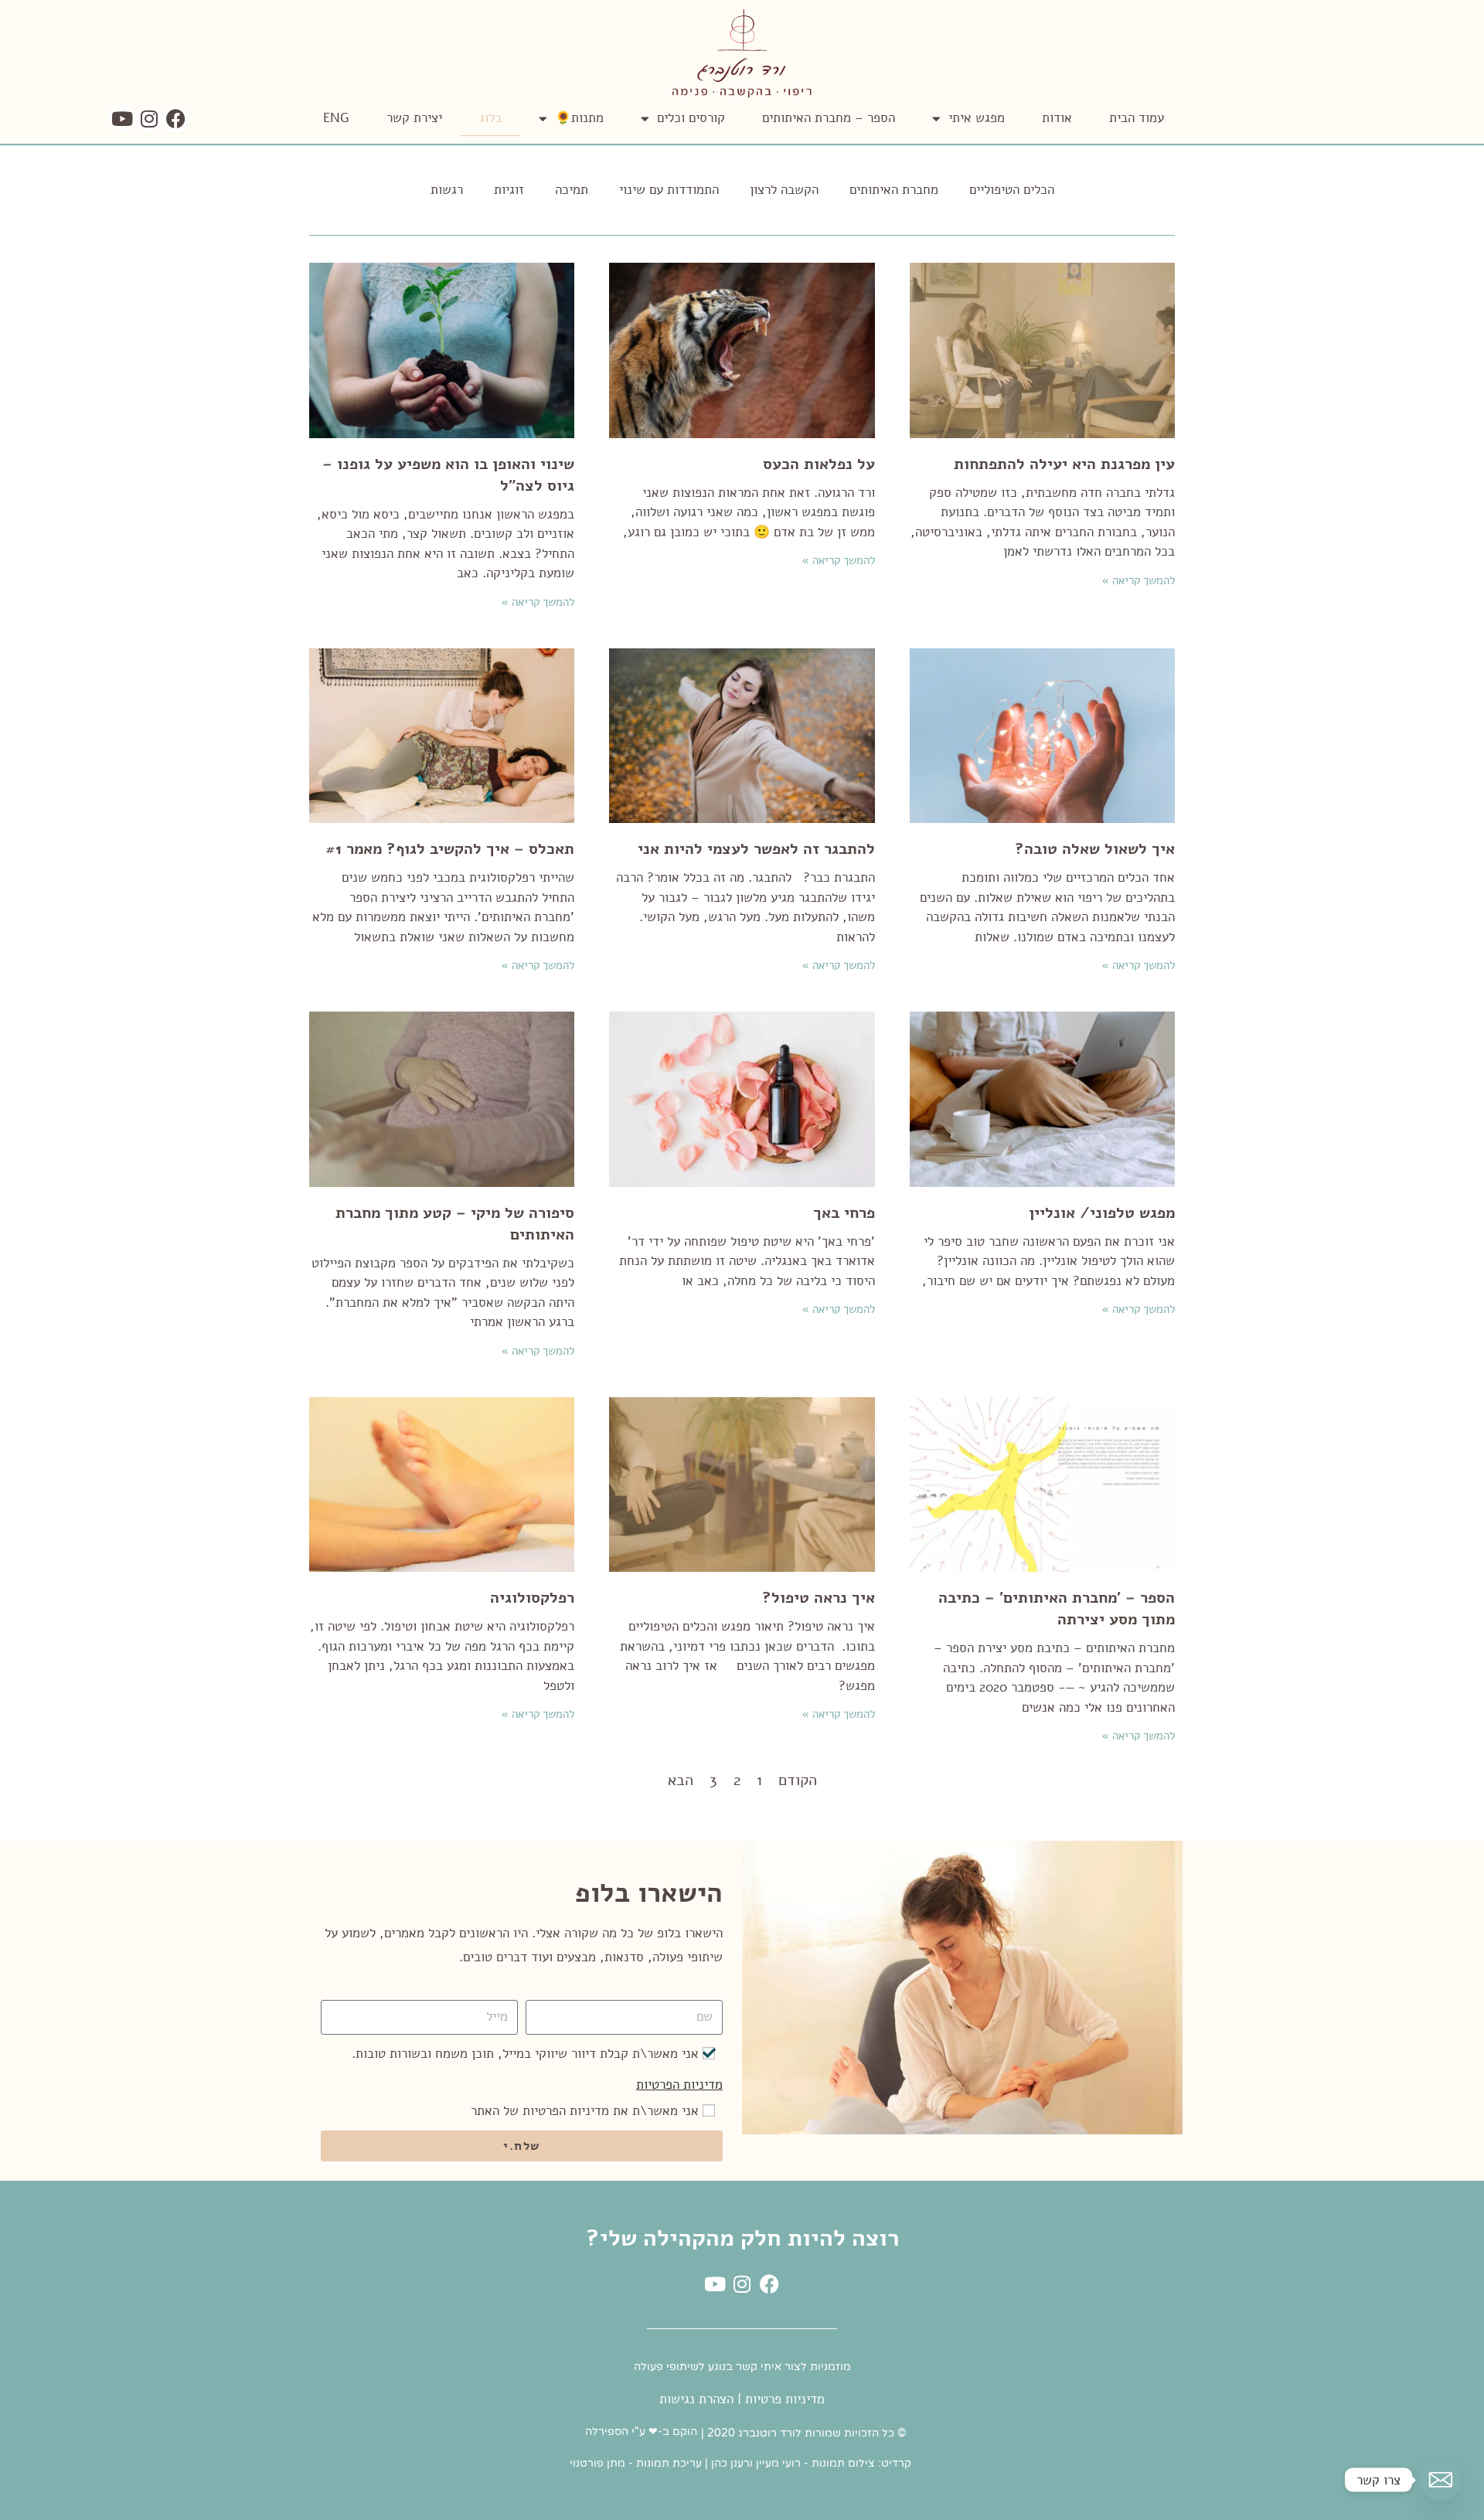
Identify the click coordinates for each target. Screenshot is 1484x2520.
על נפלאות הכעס (819, 464)
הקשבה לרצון (784, 190)
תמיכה (572, 190)
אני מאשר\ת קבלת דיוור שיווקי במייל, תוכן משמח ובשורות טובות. (525, 2054)
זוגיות (509, 190)
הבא (681, 1780)
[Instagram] (149, 119)
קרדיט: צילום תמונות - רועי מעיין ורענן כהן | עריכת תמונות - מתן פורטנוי (740, 2463)
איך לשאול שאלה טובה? (1095, 849)
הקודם (798, 1780)
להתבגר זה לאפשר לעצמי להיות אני (756, 849)
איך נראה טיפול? (819, 1598)
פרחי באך (844, 1213)
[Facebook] (176, 119)
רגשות (447, 190)
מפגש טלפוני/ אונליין (1102, 1213)
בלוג (490, 118)
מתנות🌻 (579, 118)
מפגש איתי (977, 118)
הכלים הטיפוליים (1012, 190)
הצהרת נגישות (696, 2399)
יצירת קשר (414, 118)
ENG (336, 118)
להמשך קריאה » (1138, 580)
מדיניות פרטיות (785, 2399)
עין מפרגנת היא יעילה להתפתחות (1064, 464)
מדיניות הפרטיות (679, 2085)
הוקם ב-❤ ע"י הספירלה (641, 2432)
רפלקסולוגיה (532, 1598)
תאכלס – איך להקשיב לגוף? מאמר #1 (450, 849)
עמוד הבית (1137, 118)
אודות (1057, 118)
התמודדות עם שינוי (669, 190)
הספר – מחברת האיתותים (829, 118)
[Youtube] (122, 119)
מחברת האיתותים (894, 190)
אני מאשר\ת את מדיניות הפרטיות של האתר (585, 2111)
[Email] (1441, 2480)
